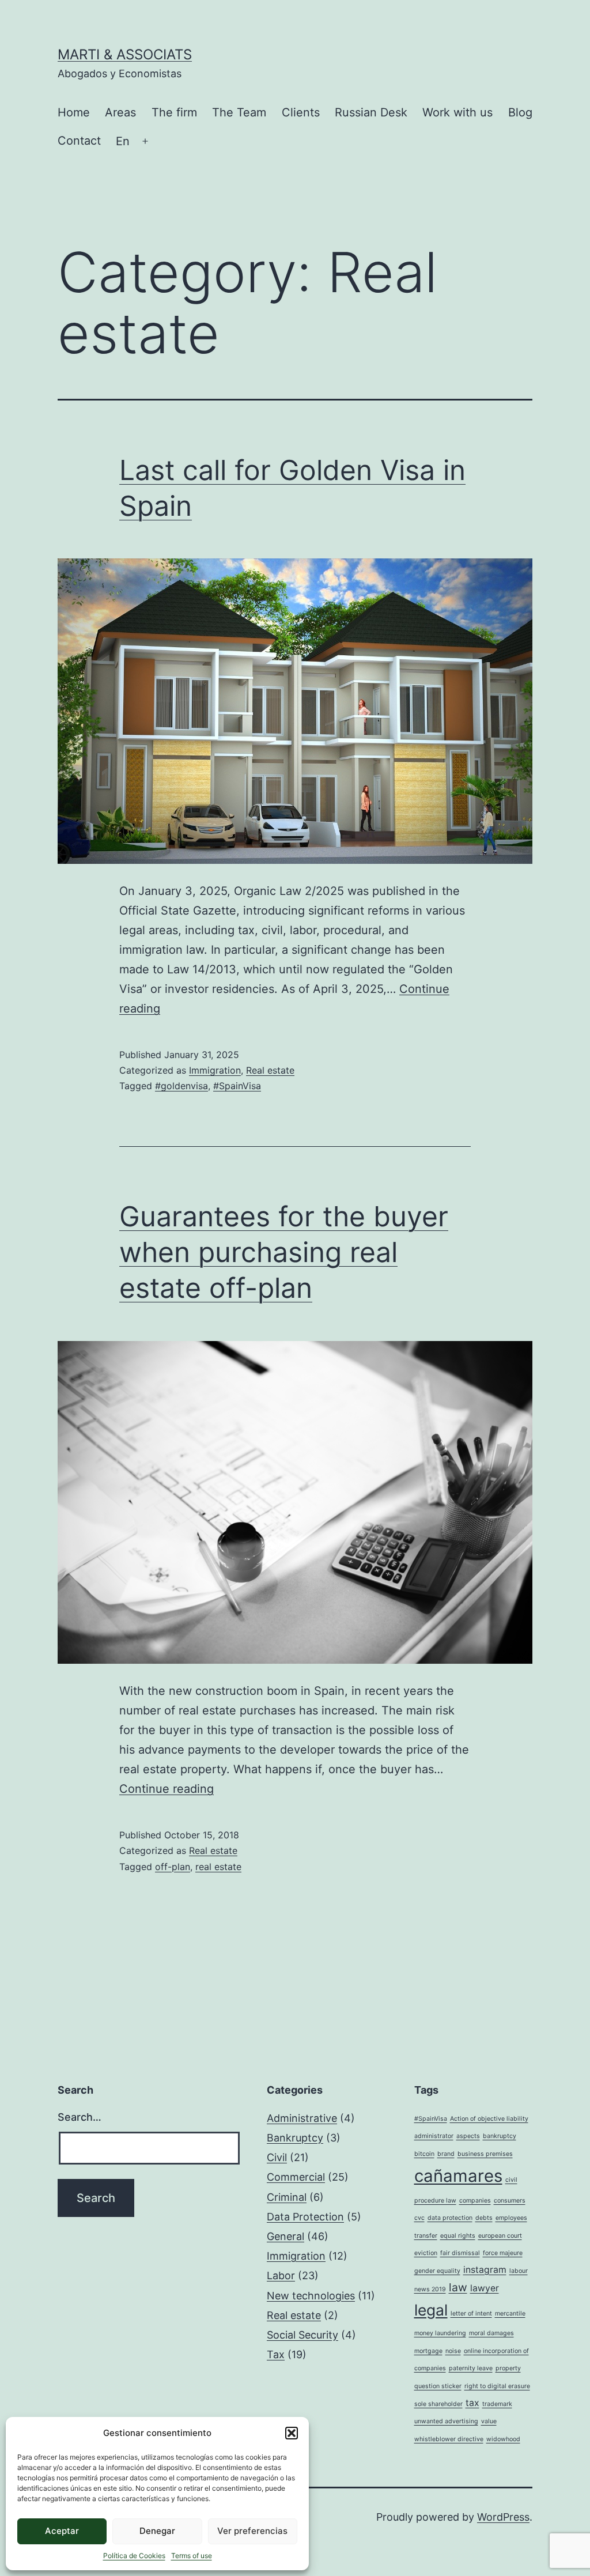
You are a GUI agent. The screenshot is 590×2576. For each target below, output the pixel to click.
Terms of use (192, 2556)
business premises (485, 2154)
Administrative (302, 2118)
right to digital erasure (497, 2386)
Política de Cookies (134, 2556)
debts (484, 2218)
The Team (239, 112)
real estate (218, 1867)
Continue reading (167, 1789)
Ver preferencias (252, 2531)
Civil (277, 2157)
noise (453, 2351)
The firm (174, 112)
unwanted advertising (446, 2421)
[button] (292, 2433)
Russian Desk (371, 112)
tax (472, 2403)
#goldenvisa (181, 1086)
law (458, 2287)
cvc (419, 2218)
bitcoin (424, 2154)
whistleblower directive (449, 2439)
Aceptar (62, 2531)
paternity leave (471, 2368)
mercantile (510, 2314)
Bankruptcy (295, 2138)
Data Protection (305, 2217)
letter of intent (471, 2314)
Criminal (287, 2197)
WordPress (503, 2517)
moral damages (491, 2333)
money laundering (440, 2333)
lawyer (485, 2288)
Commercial (296, 2177)
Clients (301, 112)
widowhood (503, 2439)
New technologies (311, 2296)
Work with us (457, 112)
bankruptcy (500, 2136)
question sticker (438, 2386)
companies (475, 2201)
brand (446, 2154)
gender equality (437, 2271)
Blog (520, 112)
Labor (281, 2275)
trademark (497, 2404)
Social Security (302, 2335)
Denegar (157, 2531)
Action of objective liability (489, 2119)
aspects (468, 2136)
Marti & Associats (125, 54)
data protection (450, 2218)
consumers (510, 2201)
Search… (80, 2117)
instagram (485, 2270)
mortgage (428, 2351)
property (508, 2368)
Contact (79, 141)
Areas (120, 112)
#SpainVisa (237, 1086)
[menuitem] (123, 141)
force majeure (503, 2253)
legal (431, 2310)
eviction (426, 2253)
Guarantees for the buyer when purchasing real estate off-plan (284, 1252)
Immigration (215, 1070)
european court (500, 2236)
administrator (434, 2136)
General (285, 2236)
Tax (276, 2354)
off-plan (173, 1867)
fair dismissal (460, 2253)
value (489, 2421)
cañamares (458, 2176)
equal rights (458, 2236)
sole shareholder (438, 2404)
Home (74, 112)
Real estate (270, 1070)
